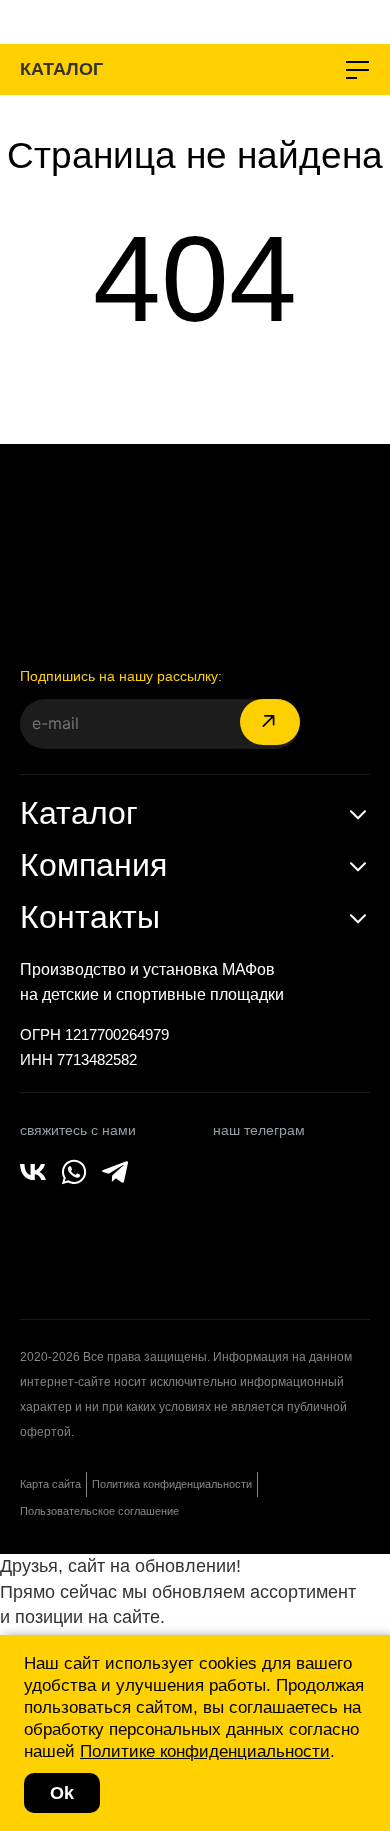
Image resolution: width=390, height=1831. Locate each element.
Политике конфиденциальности (205, 1751)
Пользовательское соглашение (99, 1511)
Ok (62, 1793)
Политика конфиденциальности (172, 1484)
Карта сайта (50, 1484)
